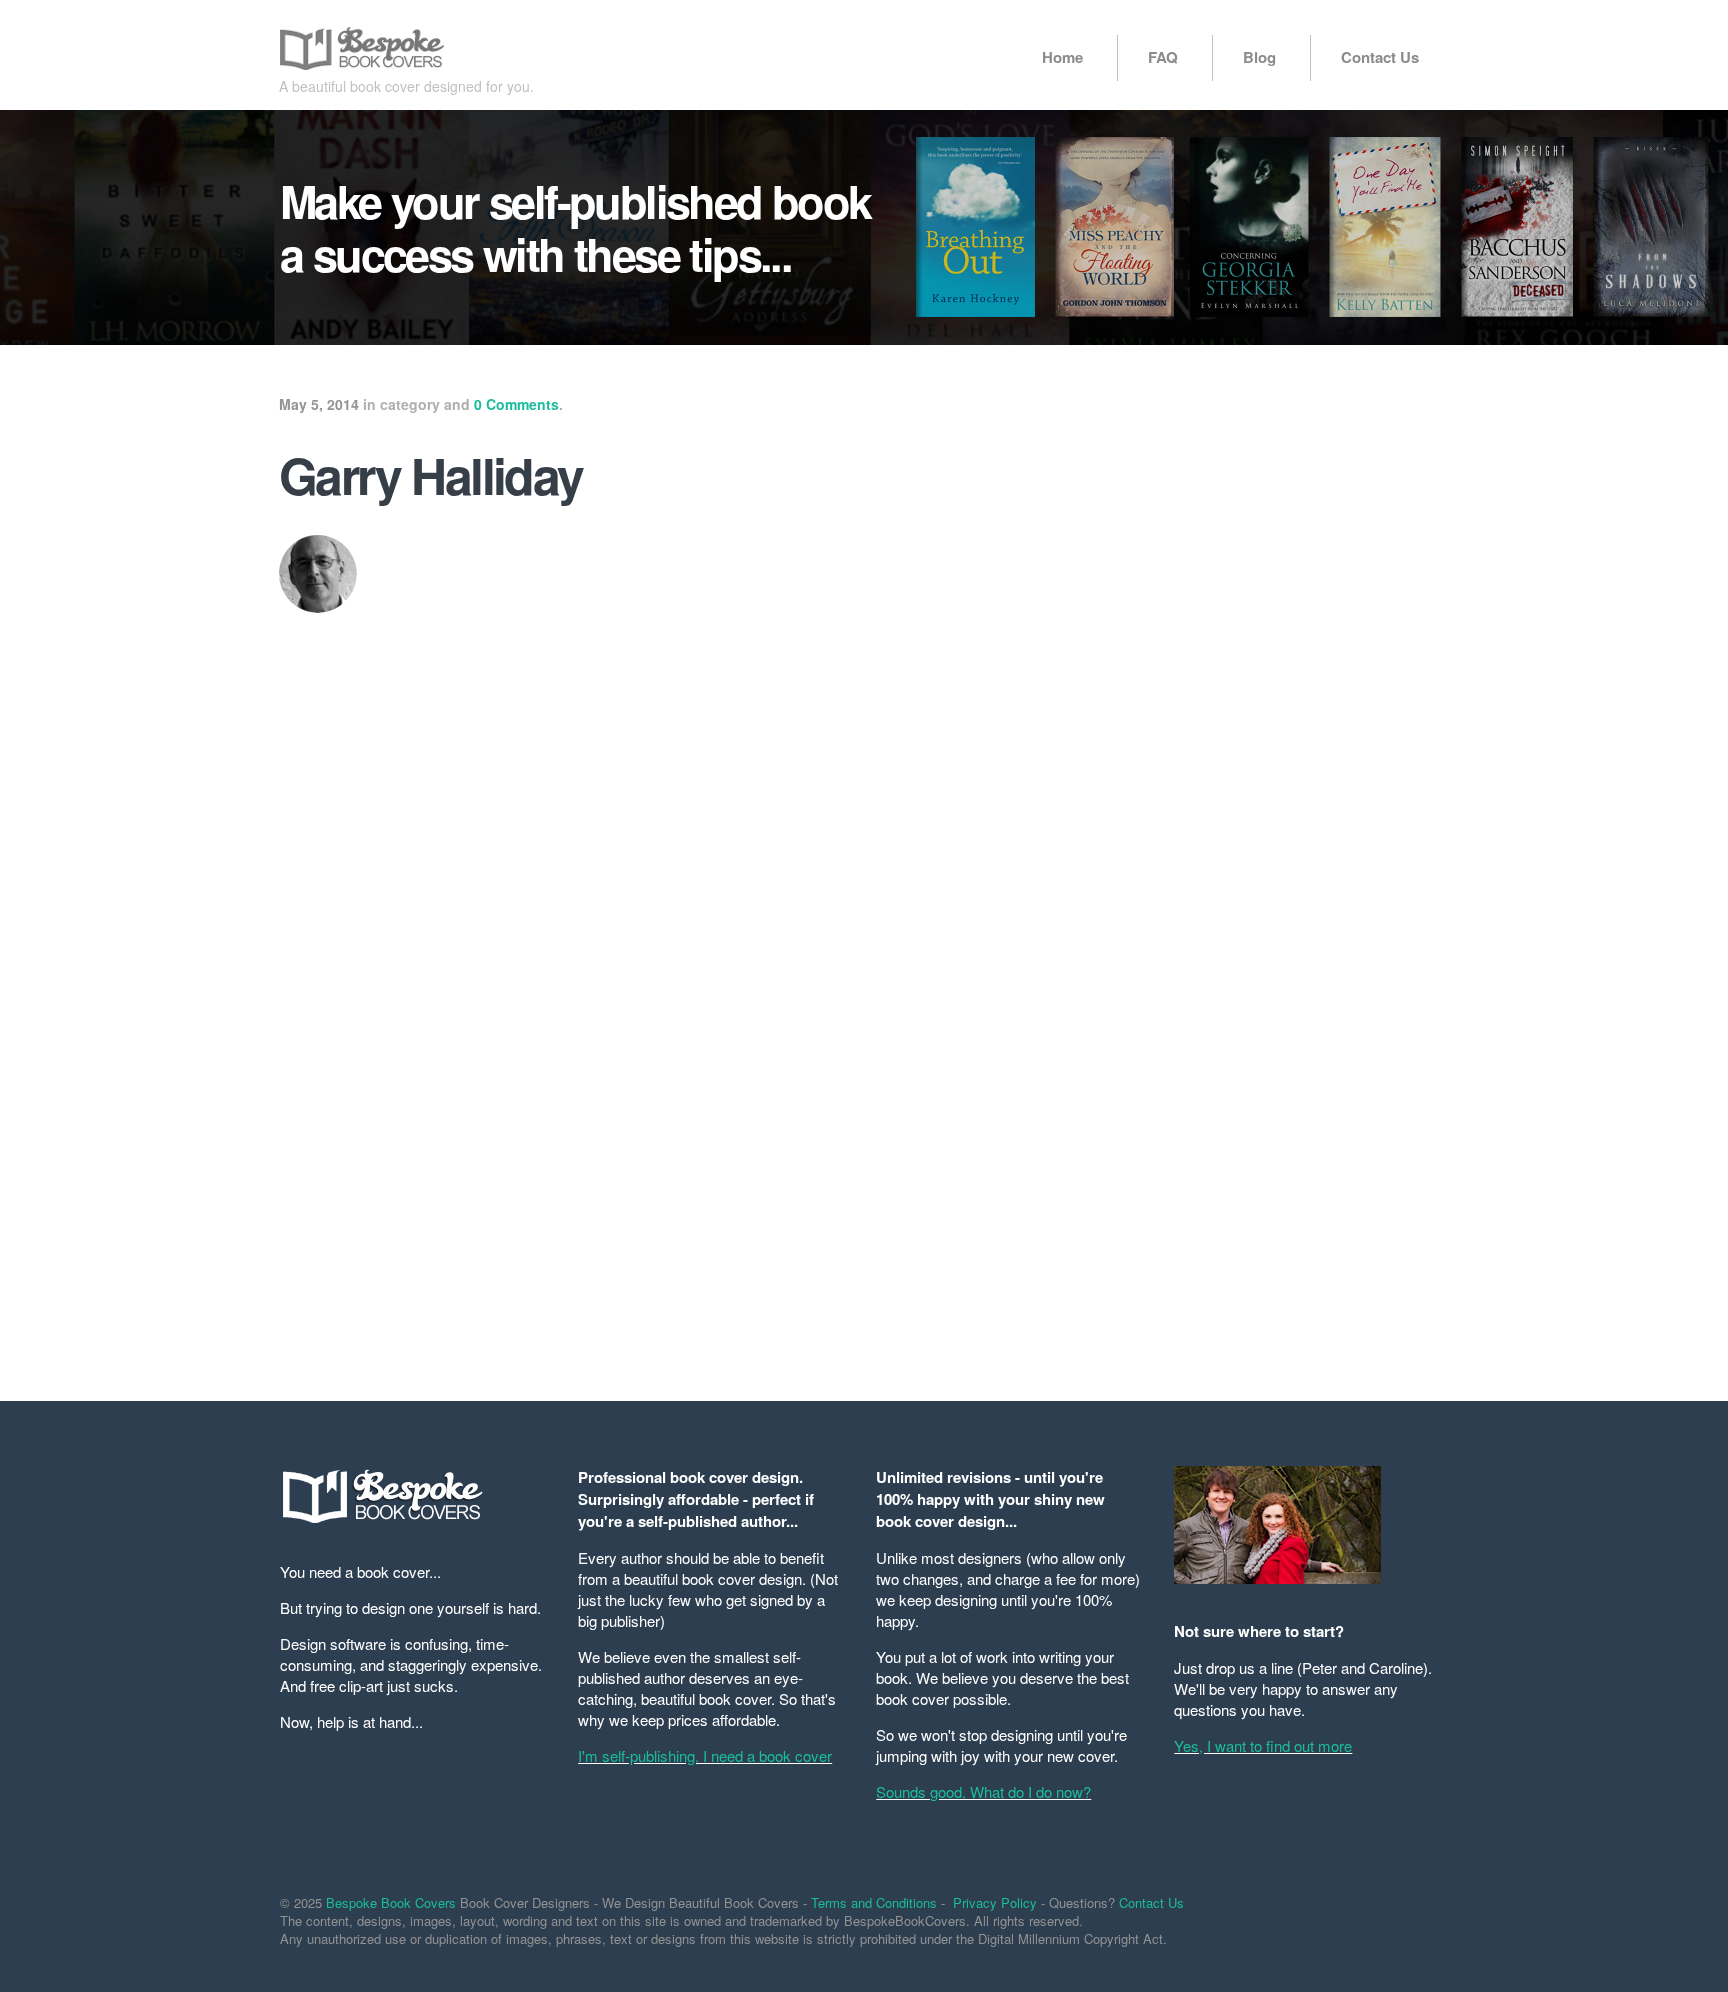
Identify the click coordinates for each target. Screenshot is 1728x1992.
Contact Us (1380, 57)
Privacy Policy (995, 1902)
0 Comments (516, 404)
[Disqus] (664, 1096)
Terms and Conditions (874, 1902)
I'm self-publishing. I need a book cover (705, 1755)
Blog (1259, 57)
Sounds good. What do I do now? (983, 1791)
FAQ (1163, 57)
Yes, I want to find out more (1263, 1745)
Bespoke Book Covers (391, 1902)
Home (1062, 57)
